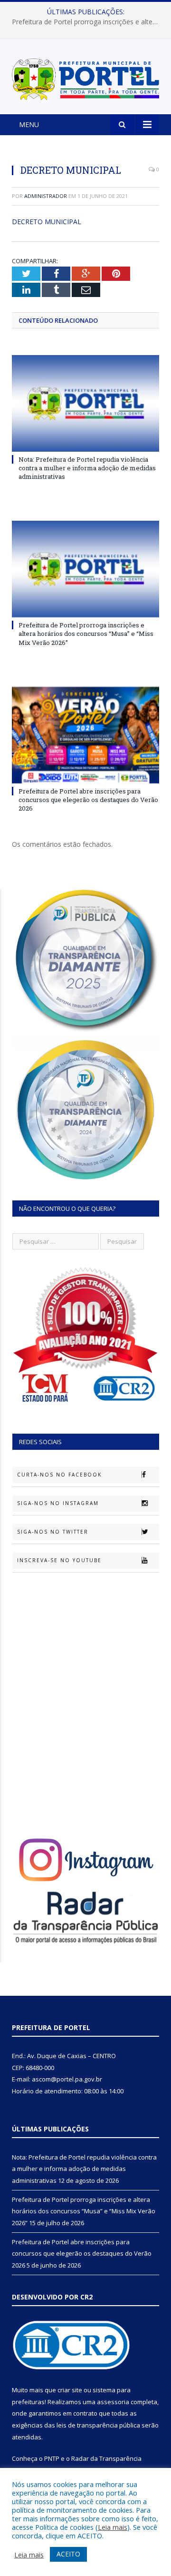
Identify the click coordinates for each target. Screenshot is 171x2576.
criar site (70, 2390)
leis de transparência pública (98, 2425)
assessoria (113, 2402)
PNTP (52, 2458)
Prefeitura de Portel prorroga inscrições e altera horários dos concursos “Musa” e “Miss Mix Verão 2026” (88, 22)
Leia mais (113, 2527)
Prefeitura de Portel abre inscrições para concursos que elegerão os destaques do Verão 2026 (88, 800)
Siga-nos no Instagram (58, 1503)
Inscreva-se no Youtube (59, 1560)
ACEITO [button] (68, 2554)
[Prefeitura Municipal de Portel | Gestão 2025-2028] (85, 77)
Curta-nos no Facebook (59, 1475)
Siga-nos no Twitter (53, 1532)
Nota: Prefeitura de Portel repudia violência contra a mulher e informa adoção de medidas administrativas (87, 468)
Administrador (46, 196)
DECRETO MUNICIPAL (47, 222)
